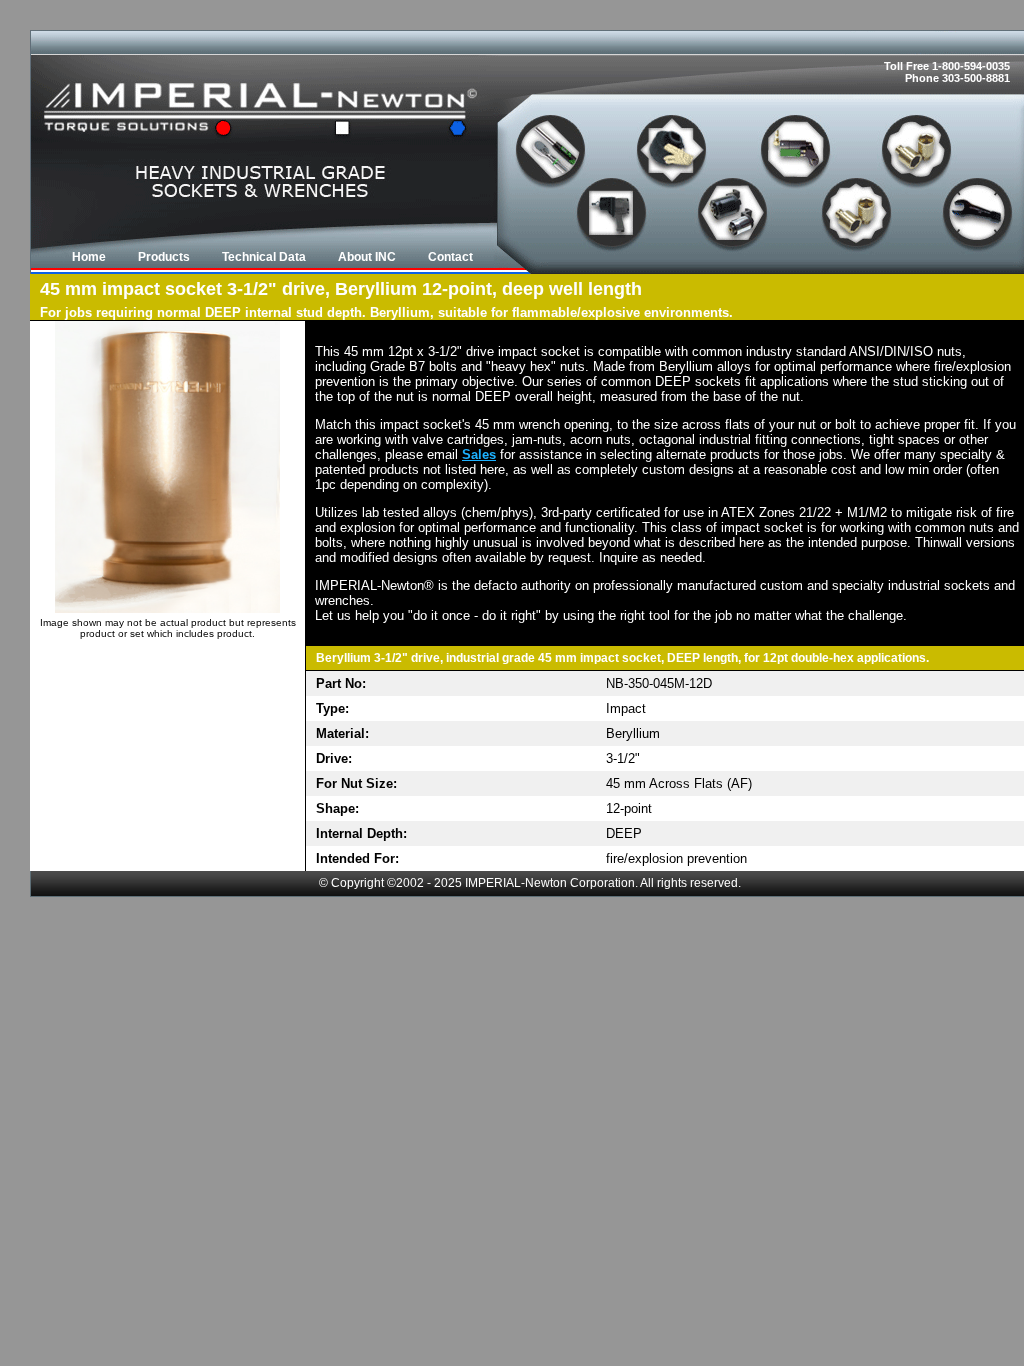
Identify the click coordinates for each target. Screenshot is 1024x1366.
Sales (479, 454)
